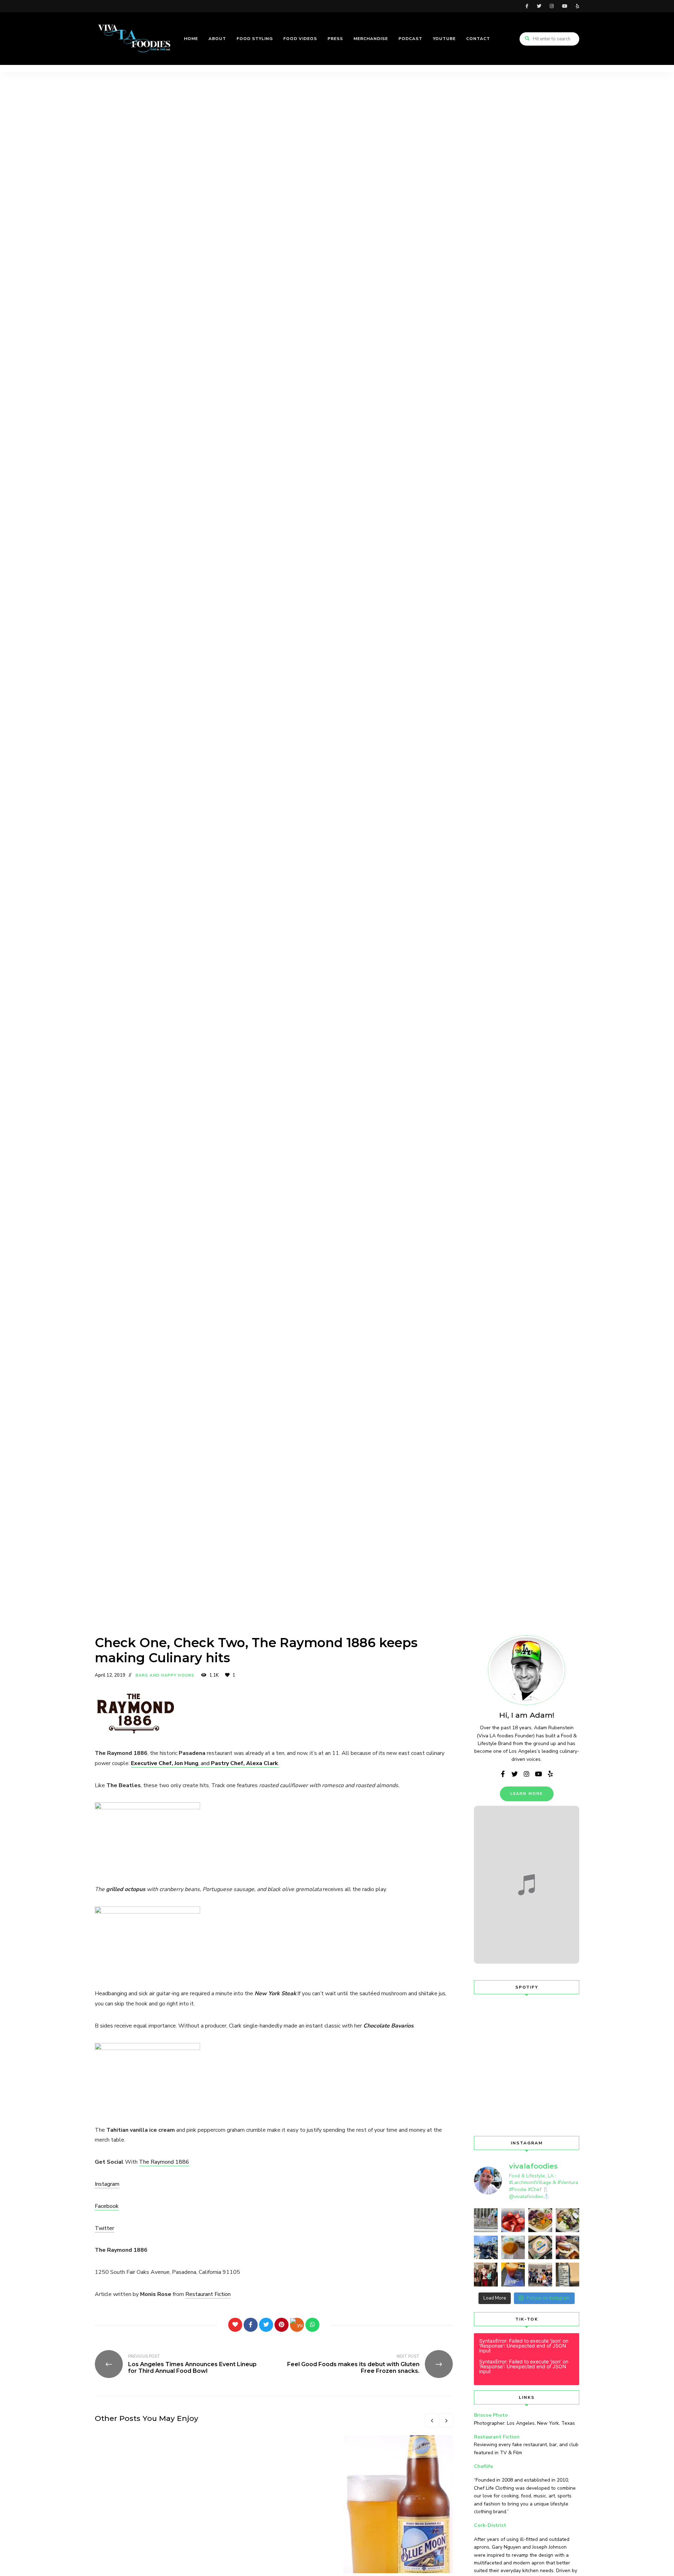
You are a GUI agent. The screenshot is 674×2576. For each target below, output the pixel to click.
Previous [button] (432, 2421)
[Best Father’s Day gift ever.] (486, 2220)
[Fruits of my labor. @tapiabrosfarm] (513, 2220)
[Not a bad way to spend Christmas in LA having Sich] (568, 2248)
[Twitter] (266, 2325)
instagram (552, 6)
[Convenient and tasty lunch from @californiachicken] (513, 2248)
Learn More (527, 1794)
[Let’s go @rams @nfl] (540, 2248)
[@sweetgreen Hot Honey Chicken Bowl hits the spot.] (540, 2220)
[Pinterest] (282, 2325)
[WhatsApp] (312, 2325)
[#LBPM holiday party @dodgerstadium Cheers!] (513, 2275)
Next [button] (446, 2421)
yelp (577, 6)
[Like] (235, 2325)
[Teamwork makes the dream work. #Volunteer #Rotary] (486, 2248)
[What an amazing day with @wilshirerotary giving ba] (540, 2275)
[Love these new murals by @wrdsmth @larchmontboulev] (568, 2275)
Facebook (107, 2206)
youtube (565, 6)
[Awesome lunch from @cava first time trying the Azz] (568, 2220)
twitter (539, 6)
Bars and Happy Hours (165, 1675)
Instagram (107, 2184)
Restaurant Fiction (208, 2294)
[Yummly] (297, 2325)
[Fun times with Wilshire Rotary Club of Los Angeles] (486, 2275)
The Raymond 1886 (164, 2162)
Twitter (104, 2228)
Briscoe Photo (491, 2415)
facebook (527, 6)
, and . (205, 1763)
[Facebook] (251, 2325)
